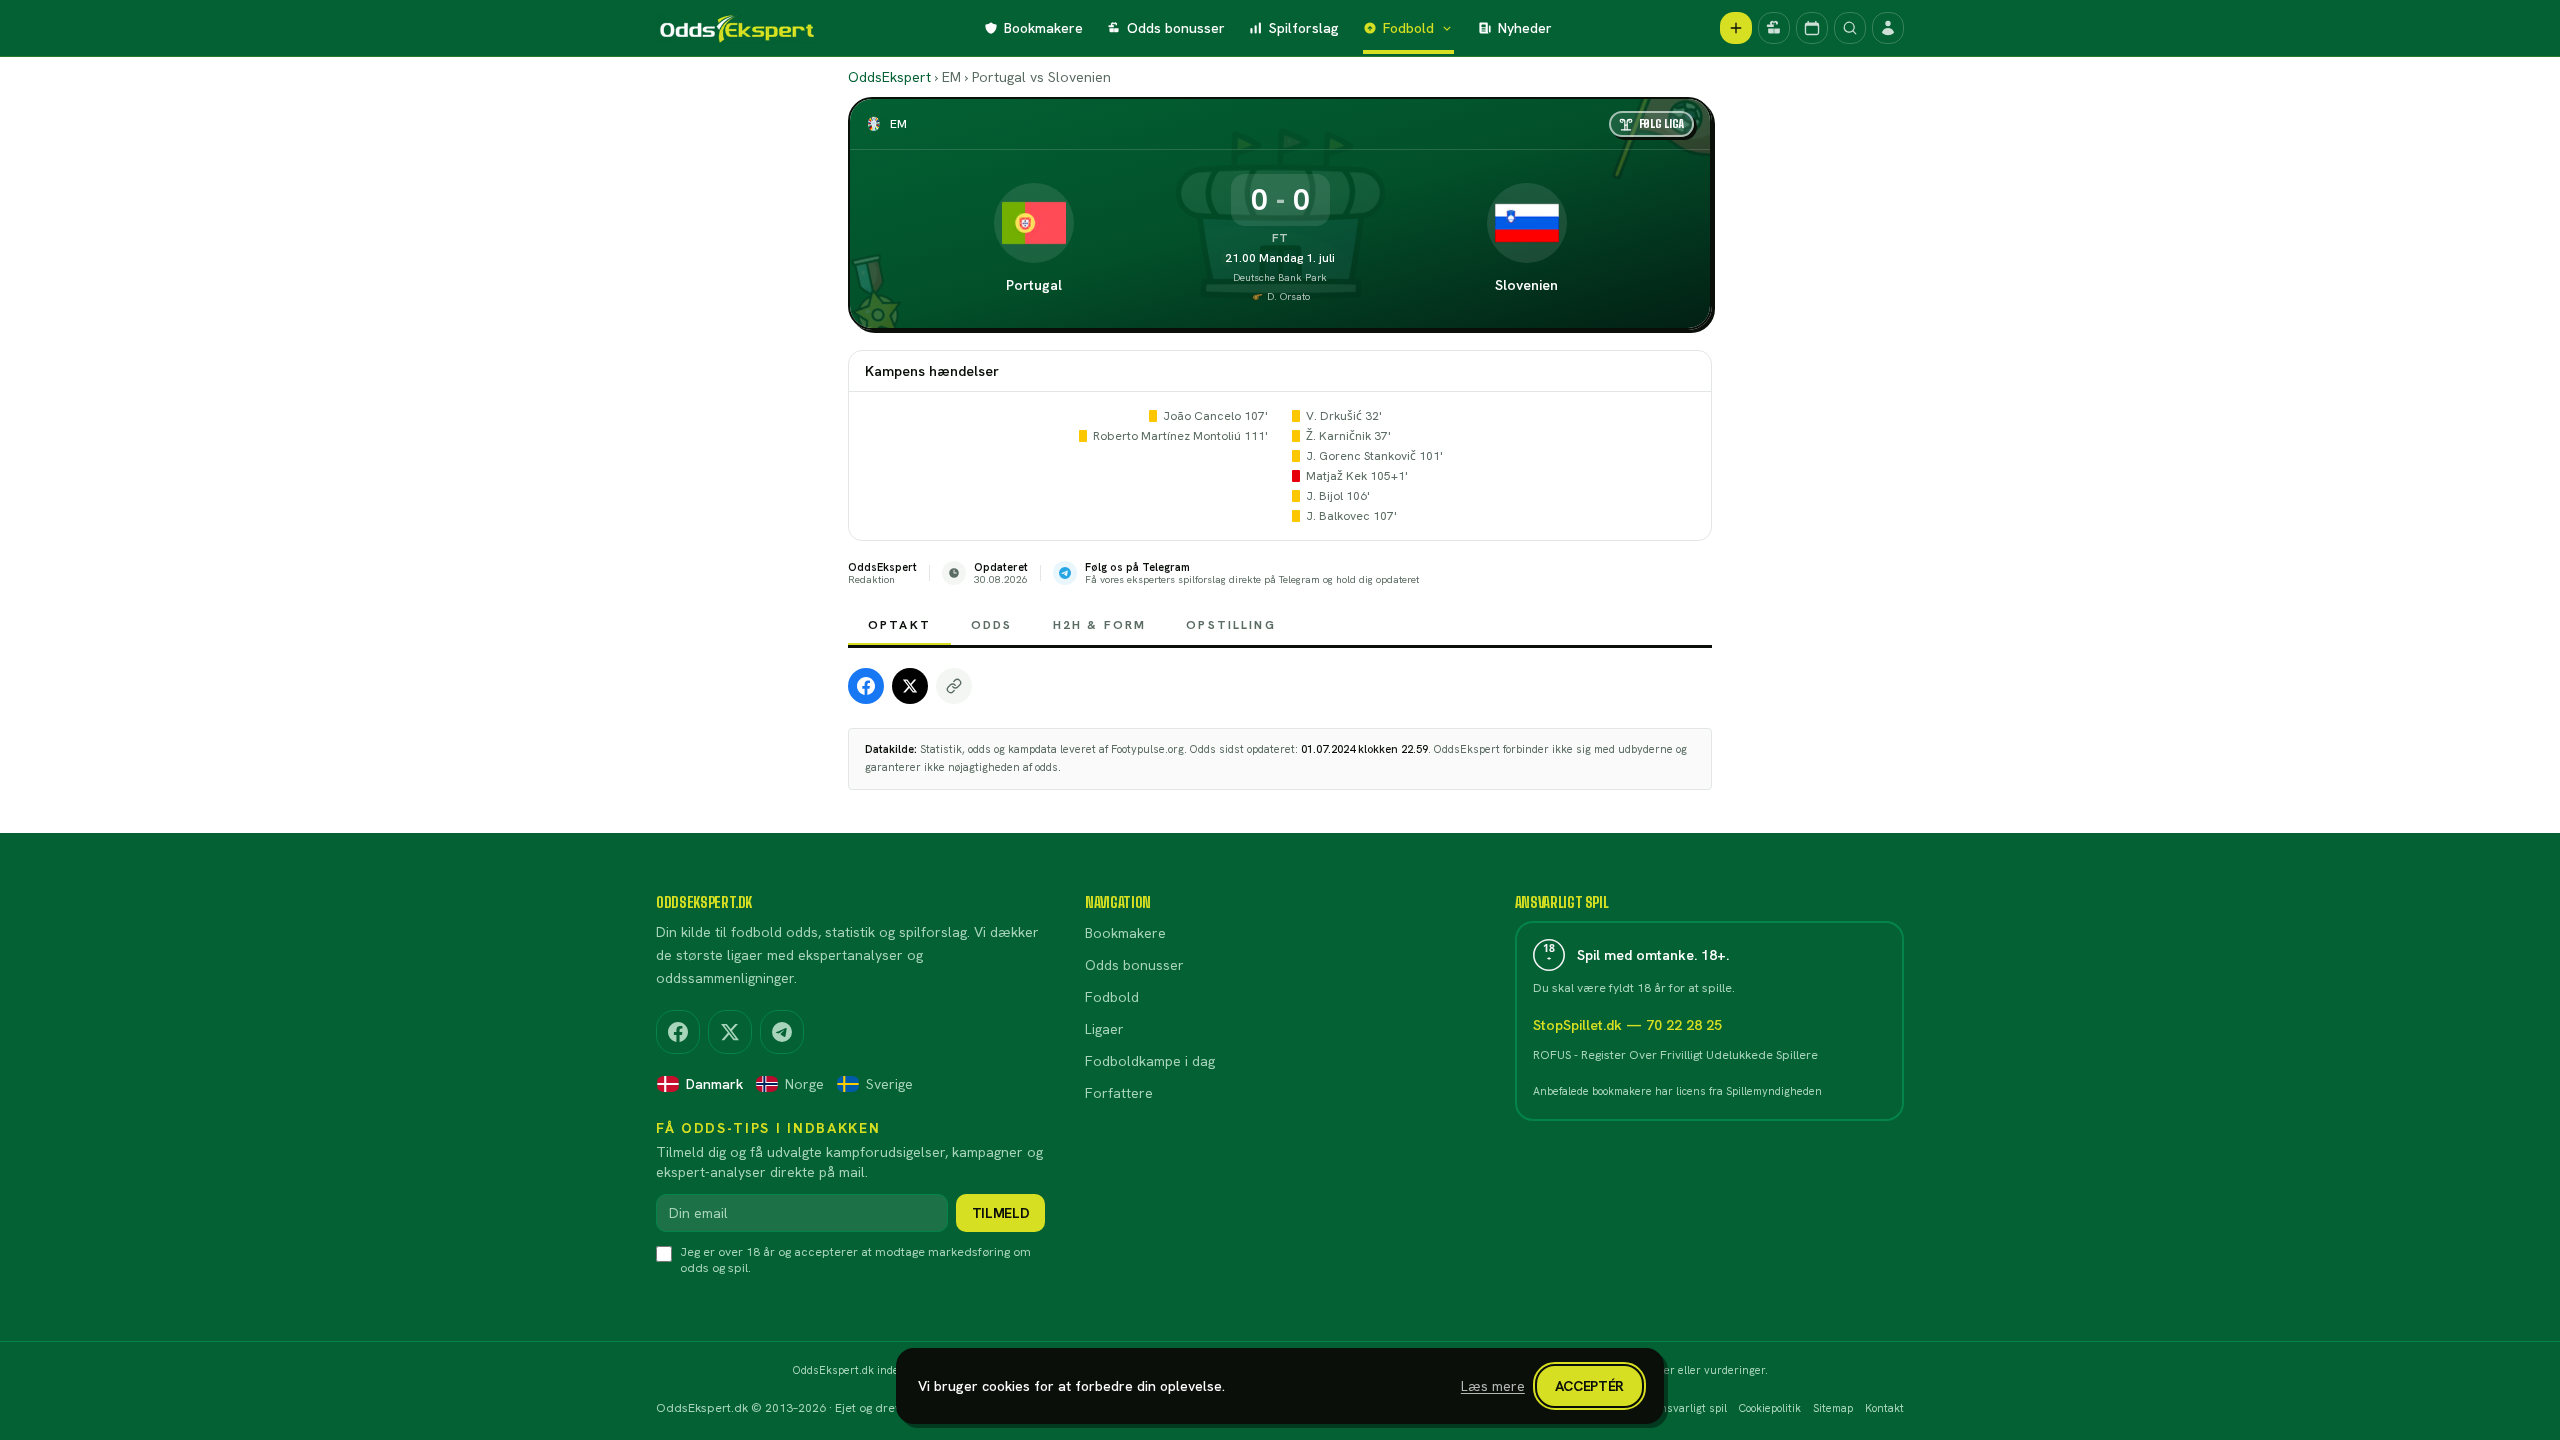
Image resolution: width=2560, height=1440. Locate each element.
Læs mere (1493, 1386)
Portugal (1034, 285)
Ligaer (1104, 1029)
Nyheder (1525, 28)
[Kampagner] (1774, 28)
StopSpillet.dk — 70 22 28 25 (1627, 1025)
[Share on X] (910, 686)
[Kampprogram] (1812, 28)
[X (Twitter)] (730, 1032)
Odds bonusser (1176, 28)
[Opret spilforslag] (1736, 28)
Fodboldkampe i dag (1150, 1061)
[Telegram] (782, 1032)
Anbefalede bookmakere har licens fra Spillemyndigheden (1677, 1091)
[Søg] (1850, 28)
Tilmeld (1001, 1213)
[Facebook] (678, 1032)
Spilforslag (1304, 28)
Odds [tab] (992, 625)
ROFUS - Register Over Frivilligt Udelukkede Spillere (1675, 1055)
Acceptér (1589, 1386)
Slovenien (1526, 285)
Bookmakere (1043, 28)
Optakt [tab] (899, 625)
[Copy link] (954, 686)
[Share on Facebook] (866, 686)
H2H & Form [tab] (1100, 625)
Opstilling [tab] (1231, 625)
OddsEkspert (889, 77)
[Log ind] (1888, 28)
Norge (804, 1084)
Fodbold (1408, 28)
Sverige (889, 1084)
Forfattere (1119, 1093)
